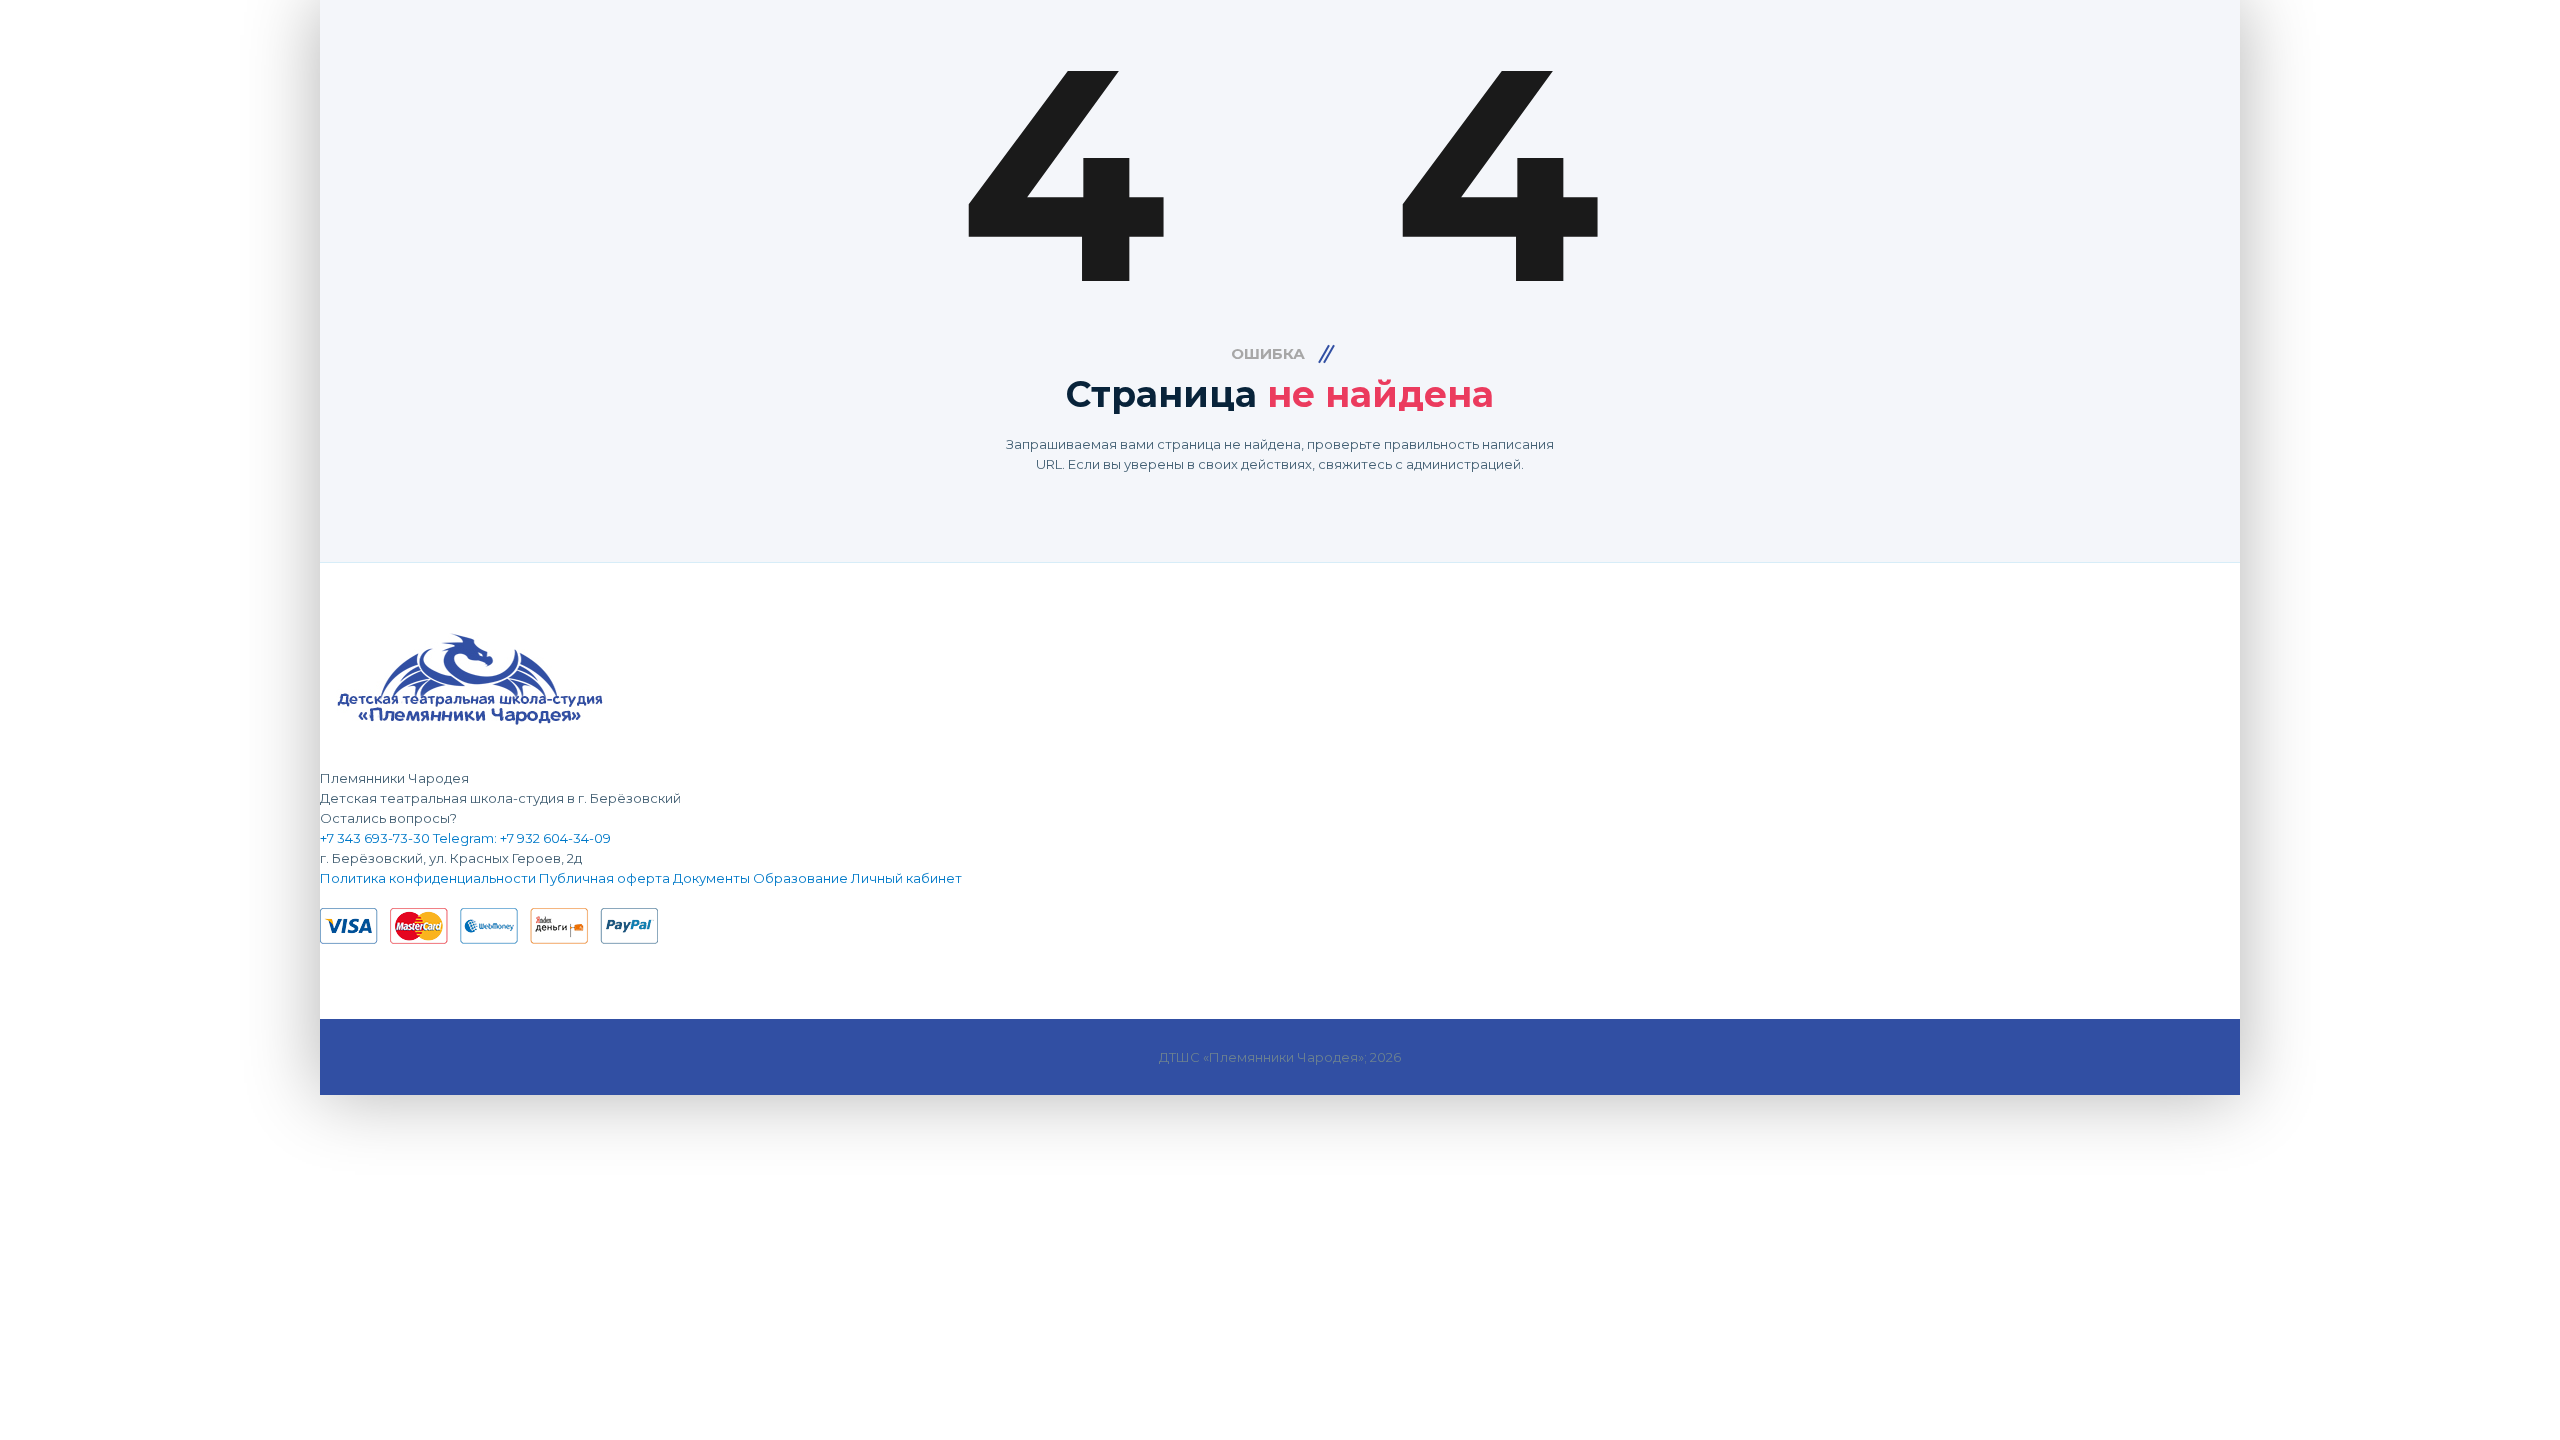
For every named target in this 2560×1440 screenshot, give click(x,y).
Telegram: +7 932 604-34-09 (522, 838)
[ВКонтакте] (325, 898)
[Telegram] (338, 898)
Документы (711, 878)
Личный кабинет (906, 878)
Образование (800, 878)
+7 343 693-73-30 (375, 838)
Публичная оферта (604, 878)
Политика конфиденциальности (428, 878)
